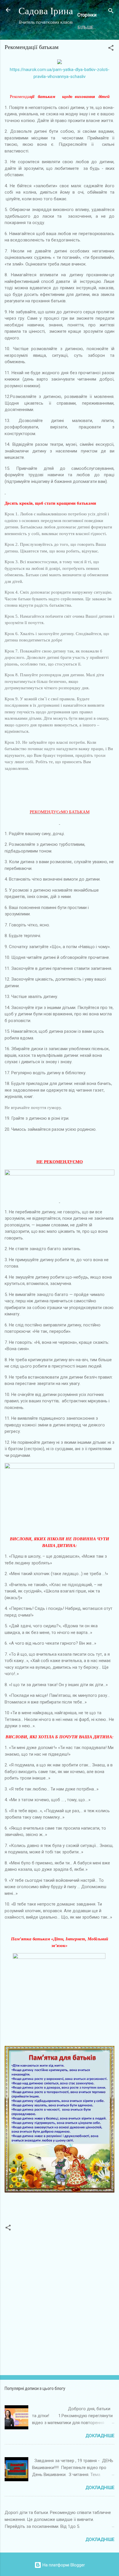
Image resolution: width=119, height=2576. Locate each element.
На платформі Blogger (63, 2565)
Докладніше (100, 2436)
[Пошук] (111, 12)
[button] (111, 49)
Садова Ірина (46, 11)
